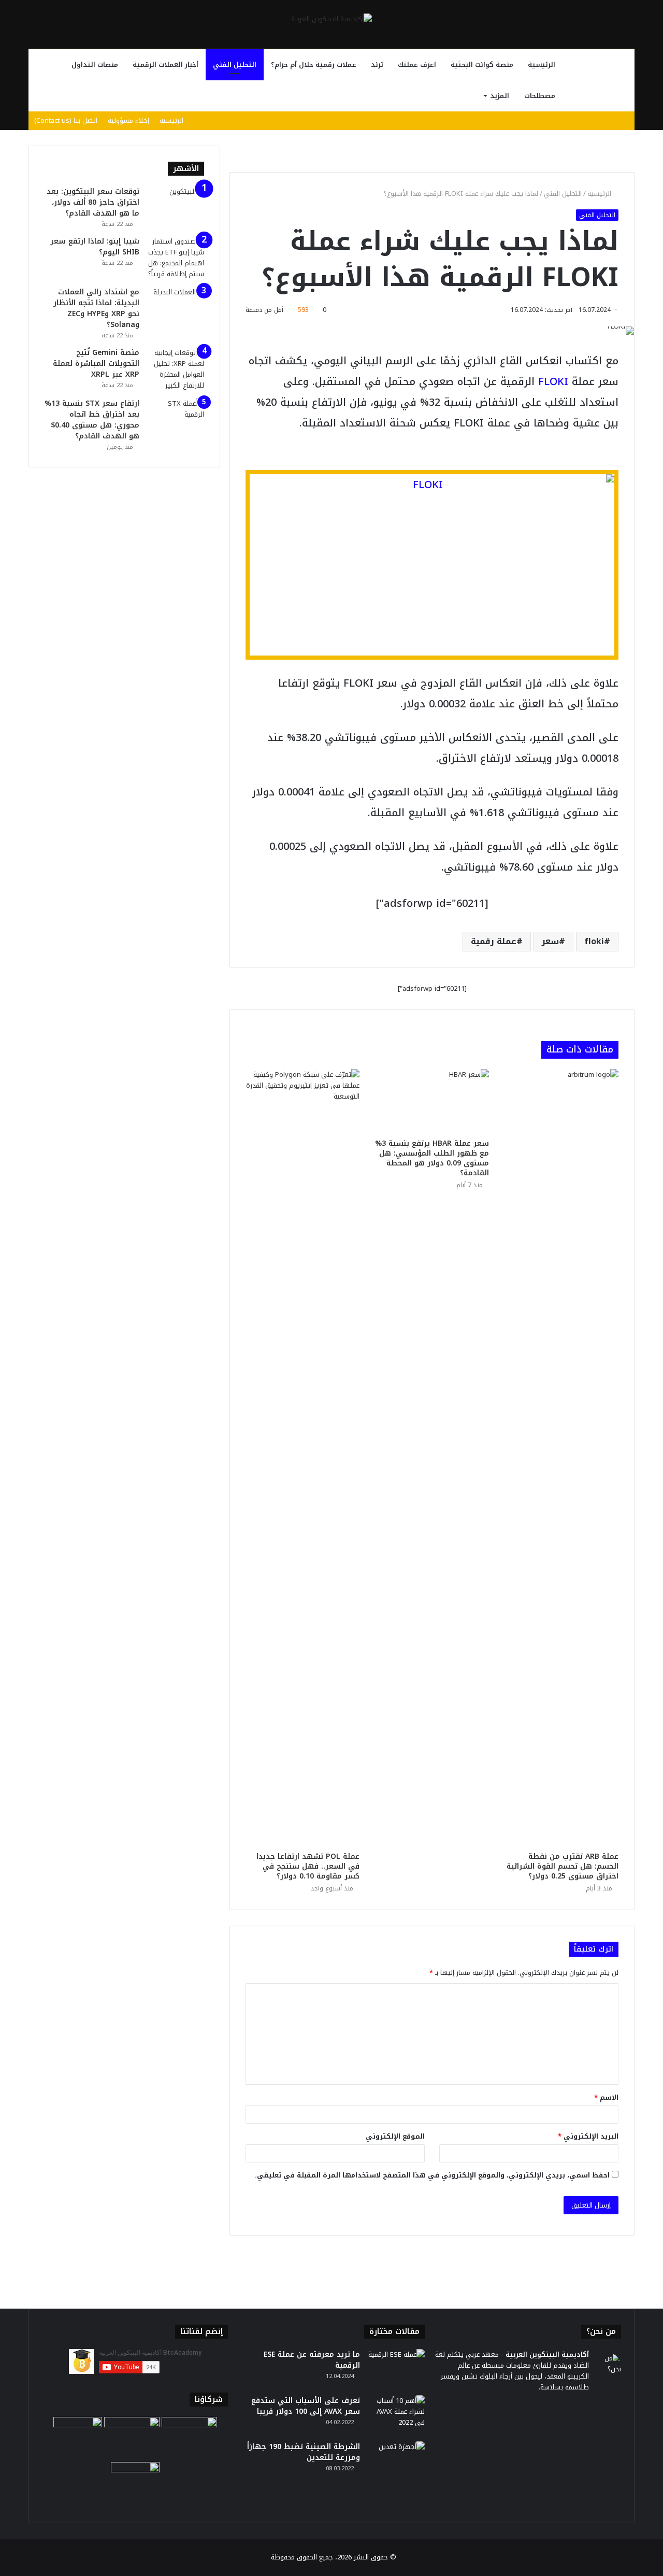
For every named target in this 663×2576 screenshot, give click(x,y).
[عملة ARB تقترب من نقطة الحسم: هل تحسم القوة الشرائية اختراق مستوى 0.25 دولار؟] (561, 1458)
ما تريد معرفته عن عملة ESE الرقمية (312, 2360)
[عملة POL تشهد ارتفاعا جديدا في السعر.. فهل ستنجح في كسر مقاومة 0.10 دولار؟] (302, 1458)
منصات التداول (95, 65)
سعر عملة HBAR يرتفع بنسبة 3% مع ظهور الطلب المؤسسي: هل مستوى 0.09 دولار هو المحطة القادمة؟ (432, 1158)
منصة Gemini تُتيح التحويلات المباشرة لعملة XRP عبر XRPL (96, 364)
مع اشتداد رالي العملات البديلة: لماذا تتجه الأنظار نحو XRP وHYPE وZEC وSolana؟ (96, 308)
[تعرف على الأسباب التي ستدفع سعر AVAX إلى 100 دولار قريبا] (396, 2415)
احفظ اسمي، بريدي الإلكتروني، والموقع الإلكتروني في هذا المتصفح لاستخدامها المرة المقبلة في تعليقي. (432, 2175)
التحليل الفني (235, 65)
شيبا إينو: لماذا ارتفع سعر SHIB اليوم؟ (95, 247)
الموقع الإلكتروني (395, 2136)
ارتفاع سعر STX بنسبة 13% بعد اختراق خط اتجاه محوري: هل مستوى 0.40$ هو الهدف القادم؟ (92, 420)
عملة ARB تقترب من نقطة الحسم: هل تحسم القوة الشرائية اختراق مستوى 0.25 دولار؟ (563, 1866)
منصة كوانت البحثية (482, 65)
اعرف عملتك (417, 65)
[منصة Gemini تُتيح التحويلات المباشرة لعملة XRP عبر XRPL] (176, 369)
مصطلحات (540, 96)
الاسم (606, 2097)
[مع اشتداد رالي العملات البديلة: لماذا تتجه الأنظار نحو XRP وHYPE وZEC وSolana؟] (176, 306)
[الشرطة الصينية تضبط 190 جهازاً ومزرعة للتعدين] (396, 2461)
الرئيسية (542, 65)
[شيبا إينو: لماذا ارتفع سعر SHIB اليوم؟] (176, 258)
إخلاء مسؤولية (128, 120)
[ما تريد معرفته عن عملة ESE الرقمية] (396, 2368)
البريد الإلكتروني (588, 2136)
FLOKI (553, 381)
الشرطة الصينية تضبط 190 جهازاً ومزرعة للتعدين (304, 2452)
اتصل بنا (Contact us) (66, 120)
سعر (550, 941)
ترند (377, 65)
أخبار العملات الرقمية (165, 65)
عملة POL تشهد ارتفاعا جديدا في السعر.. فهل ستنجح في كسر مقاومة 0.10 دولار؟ (308, 1866)
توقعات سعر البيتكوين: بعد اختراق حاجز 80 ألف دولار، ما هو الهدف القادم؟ (93, 202)
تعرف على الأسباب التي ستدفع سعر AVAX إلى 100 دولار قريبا (306, 2406)
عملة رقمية (494, 941)
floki (594, 941)
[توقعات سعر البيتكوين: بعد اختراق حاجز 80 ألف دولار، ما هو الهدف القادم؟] (176, 205)
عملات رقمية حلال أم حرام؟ (314, 65)
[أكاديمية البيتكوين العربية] (331, 19)
